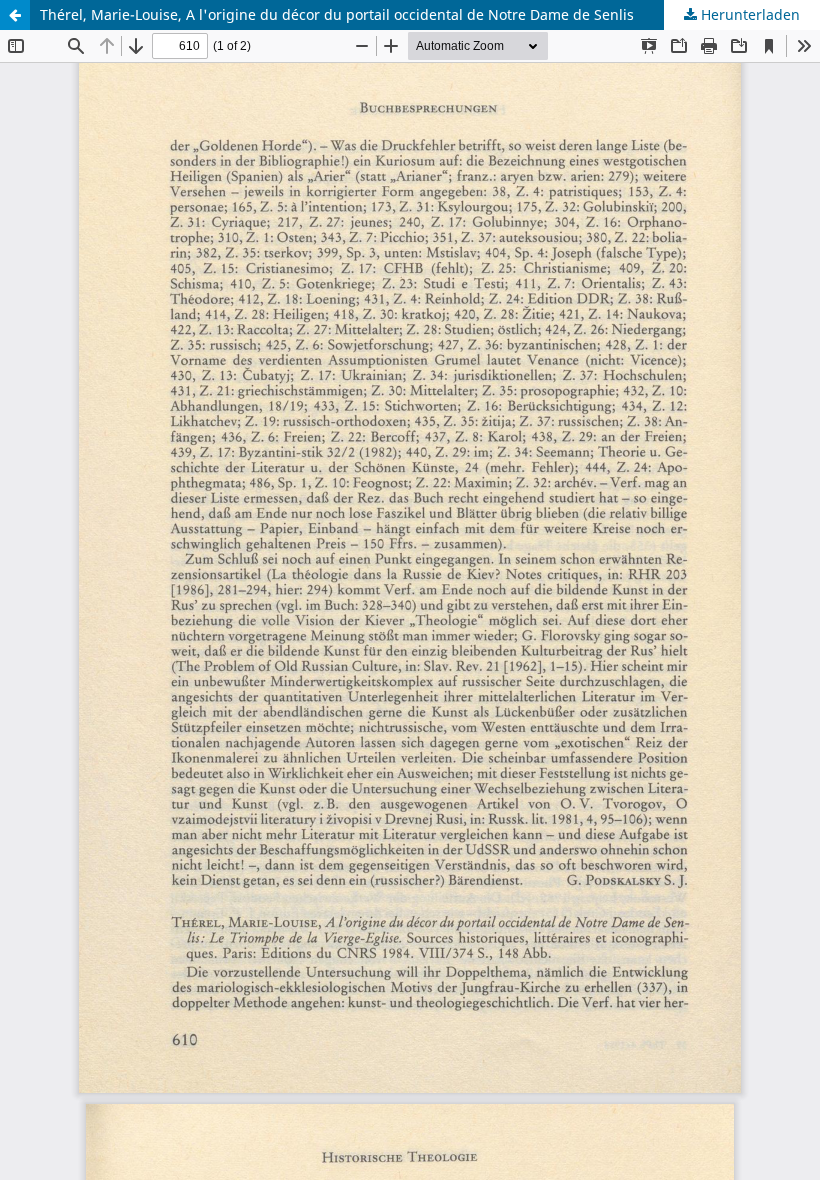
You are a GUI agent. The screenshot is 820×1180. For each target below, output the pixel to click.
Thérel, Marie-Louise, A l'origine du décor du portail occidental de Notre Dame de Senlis (337, 14)
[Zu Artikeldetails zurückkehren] (15, 15)
